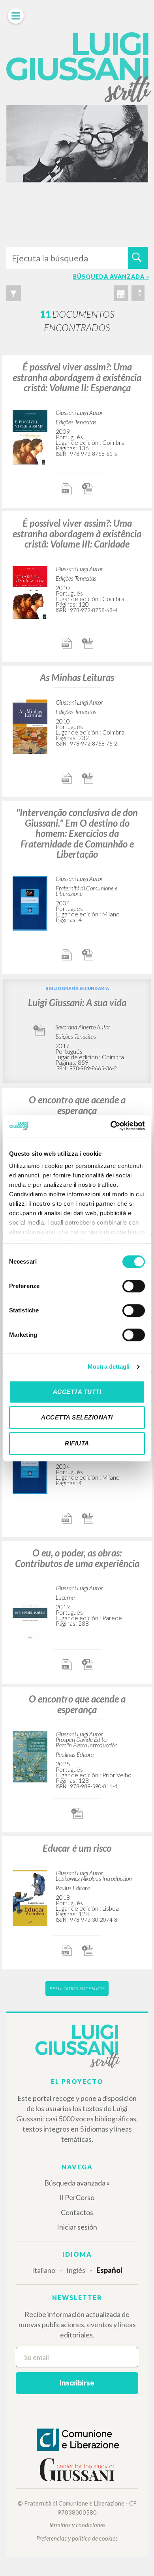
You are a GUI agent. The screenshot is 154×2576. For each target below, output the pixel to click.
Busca (138, 258)
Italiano (44, 2270)
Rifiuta (77, 1443)
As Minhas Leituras (77, 677)
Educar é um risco (77, 1848)
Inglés (76, 2270)
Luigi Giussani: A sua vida (77, 1002)
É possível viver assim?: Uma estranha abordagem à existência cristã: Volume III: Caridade (77, 533)
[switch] (134, 1286)
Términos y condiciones (77, 2525)
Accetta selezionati (77, 1417)
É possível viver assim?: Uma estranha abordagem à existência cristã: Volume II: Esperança (77, 377)
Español (109, 2270)
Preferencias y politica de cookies (77, 2538)
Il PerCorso (77, 2197)
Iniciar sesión (77, 2227)
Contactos (77, 2212)
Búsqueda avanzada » (77, 2183)
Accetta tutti (77, 1392)
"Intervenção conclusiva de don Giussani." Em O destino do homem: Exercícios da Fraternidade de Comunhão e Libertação (77, 833)
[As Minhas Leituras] (30, 725)
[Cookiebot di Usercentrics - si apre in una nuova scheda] (111, 1126)
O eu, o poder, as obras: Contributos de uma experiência (77, 1558)
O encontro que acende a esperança (77, 1105)
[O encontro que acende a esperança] (30, 1755)
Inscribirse (77, 2383)
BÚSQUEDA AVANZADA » (111, 277)
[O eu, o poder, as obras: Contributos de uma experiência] (30, 1611)
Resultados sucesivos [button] (77, 1988)
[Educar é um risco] (30, 1897)
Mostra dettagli (109, 1367)
